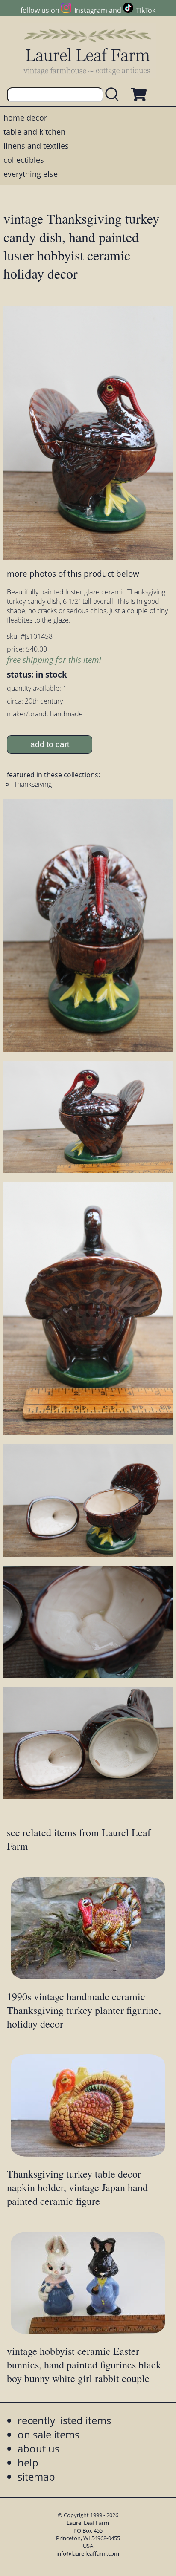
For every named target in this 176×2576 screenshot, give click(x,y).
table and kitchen (34, 132)
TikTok (146, 10)
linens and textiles (36, 146)
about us (38, 2448)
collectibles (24, 160)
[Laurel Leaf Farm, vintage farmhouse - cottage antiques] (88, 52)
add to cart (50, 744)
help (28, 2462)
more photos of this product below (73, 573)
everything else (31, 174)
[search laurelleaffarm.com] (114, 95)
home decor (25, 118)
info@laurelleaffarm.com (88, 2553)
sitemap (36, 2476)
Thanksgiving (33, 784)
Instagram (91, 10)
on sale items (48, 2434)
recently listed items (64, 2420)
